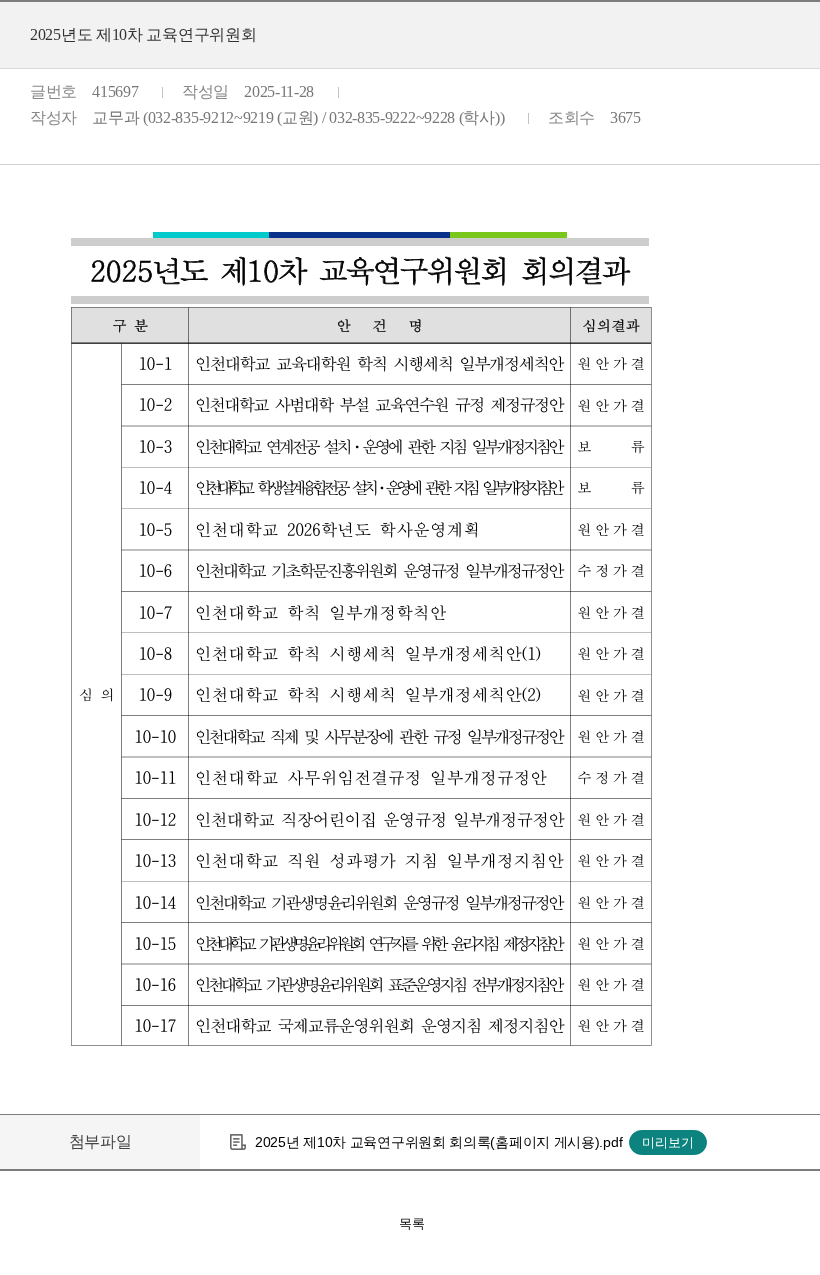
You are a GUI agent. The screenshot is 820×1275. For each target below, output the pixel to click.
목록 (412, 1223)
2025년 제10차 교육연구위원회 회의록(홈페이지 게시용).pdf (438, 1142)
